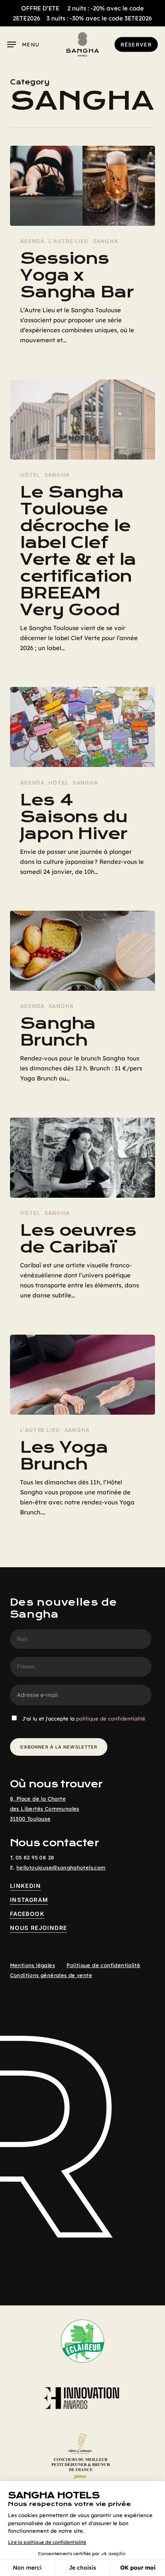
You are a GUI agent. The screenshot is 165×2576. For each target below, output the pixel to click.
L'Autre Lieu (69, 241)
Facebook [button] (27, 1914)
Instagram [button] (29, 1900)
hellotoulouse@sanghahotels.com (61, 1867)
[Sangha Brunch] (83, 951)
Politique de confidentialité (103, 1965)
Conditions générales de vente (51, 1975)
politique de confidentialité (111, 1719)
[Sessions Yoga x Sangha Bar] (83, 186)
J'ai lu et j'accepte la (84, 1719)
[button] (23, 44)
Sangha (106, 241)
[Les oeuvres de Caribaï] (83, 1158)
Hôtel (30, 475)
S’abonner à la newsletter (59, 1747)
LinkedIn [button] (25, 1886)
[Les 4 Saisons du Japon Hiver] (83, 727)
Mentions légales (32, 1965)
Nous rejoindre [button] (39, 1928)
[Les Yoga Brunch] (83, 1375)
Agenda (32, 241)
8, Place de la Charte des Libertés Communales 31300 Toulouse (45, 1809)
